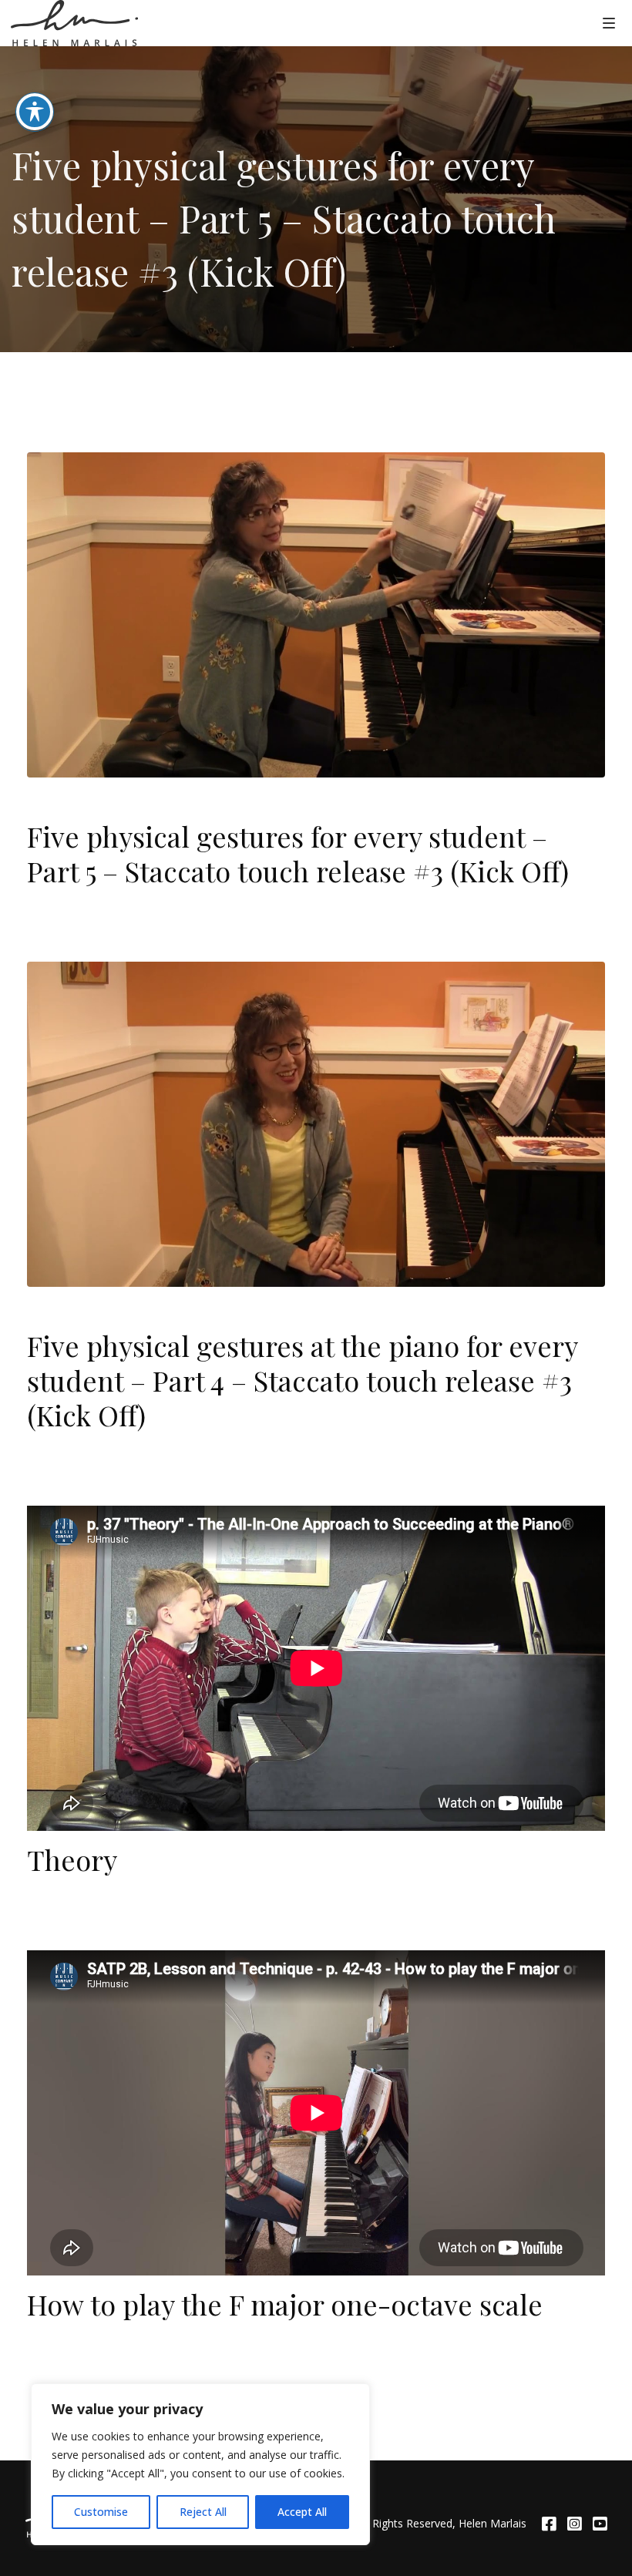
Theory (72, 1859)
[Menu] (609, 22)
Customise (101, 2512)
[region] (200, 2464)
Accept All (302, 2512)
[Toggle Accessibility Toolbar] (35, 112)
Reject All (203, 2512)
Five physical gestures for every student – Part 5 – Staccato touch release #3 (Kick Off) (298, 853)
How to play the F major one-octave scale (285, 2304)
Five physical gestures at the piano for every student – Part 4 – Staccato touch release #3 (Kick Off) (302, 1380)
